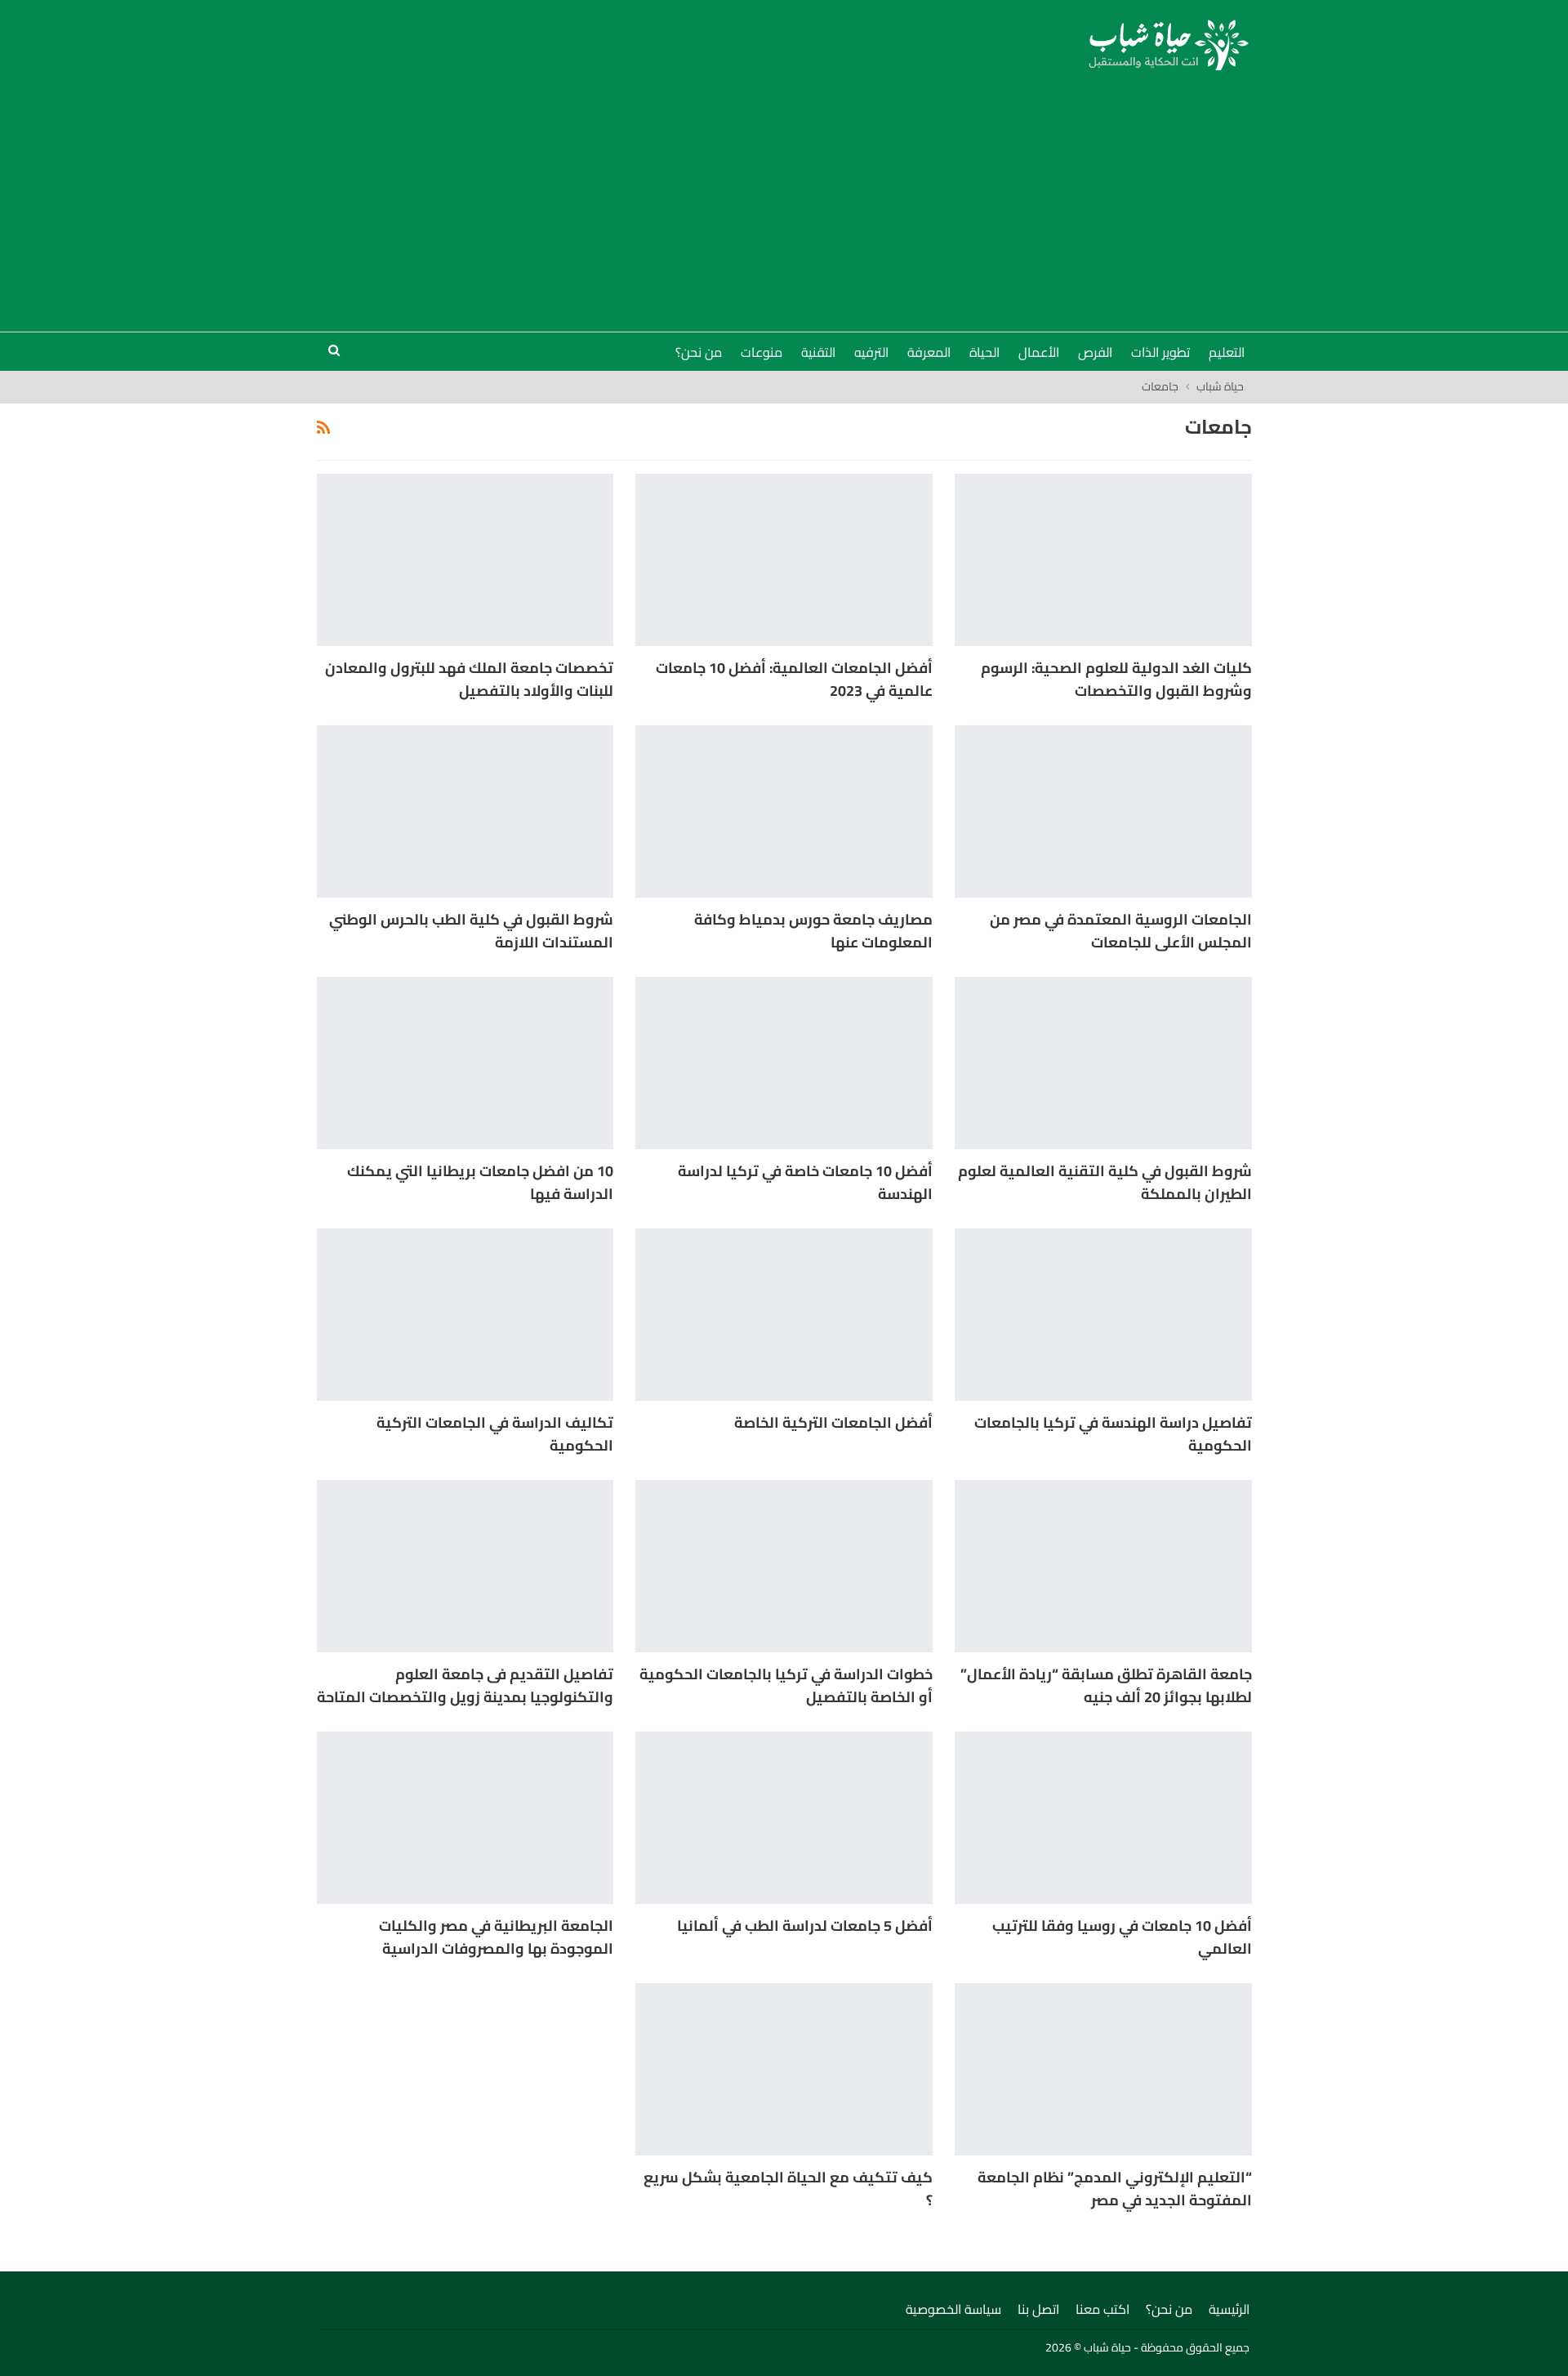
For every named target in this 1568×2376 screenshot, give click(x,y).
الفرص (1095, 352)
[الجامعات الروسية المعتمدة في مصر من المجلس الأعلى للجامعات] (1103, 811)
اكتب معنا (1102, 2309)
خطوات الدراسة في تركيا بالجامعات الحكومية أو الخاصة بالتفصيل (786, 1685)
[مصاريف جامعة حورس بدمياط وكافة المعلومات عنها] (784, 811)
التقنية (818, 352)
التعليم (1227, 352)
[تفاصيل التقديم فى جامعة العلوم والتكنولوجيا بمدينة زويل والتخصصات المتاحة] (465, 1566)
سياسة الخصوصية (953, 2309)
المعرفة (929, 352)
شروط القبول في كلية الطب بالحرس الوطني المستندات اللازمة (471, 931)
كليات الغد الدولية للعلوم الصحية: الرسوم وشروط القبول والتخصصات (1116, 679)
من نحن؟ (699, 352)
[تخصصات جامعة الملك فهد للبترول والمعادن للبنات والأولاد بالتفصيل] (465, 560)
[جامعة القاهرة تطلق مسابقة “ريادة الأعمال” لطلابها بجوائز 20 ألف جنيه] (1103, 1566)
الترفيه (871, 352)
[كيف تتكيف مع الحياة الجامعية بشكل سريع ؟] (784, 2069)
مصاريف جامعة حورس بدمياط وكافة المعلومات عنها (813, 931)
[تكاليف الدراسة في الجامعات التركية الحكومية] (465, 1315)
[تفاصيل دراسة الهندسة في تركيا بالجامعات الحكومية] (1103, 1315)
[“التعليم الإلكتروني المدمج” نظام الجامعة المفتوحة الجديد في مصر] (1103, 2069)
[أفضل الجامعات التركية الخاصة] (784, 1315)
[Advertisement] (784, 193)
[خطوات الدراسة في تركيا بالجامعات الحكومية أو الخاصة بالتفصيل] (784, 1566)
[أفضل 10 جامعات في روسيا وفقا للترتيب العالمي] (1103, 1818)
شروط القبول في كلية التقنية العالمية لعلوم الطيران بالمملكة (1105, 1182)
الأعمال (1039, 352)
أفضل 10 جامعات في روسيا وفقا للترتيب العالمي (1122, 1937)
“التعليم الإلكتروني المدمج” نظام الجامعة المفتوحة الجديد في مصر (1115, 2189)
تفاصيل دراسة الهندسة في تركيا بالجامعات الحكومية (1113, 1434)
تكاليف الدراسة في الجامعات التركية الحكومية (495, 1434)
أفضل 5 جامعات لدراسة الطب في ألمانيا (805, 1926)
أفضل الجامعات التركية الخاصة (833, 1422)
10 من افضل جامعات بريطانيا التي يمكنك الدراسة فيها (480, 1182)
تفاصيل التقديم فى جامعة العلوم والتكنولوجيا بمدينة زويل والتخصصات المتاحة (465, 1685)
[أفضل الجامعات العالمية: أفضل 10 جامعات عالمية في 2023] (784, 560)
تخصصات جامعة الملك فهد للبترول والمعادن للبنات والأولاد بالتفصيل (469, 679)
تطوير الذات (1160, 352)
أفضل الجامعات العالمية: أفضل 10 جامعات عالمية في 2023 (794, 679)
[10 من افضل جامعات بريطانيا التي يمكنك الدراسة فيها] (465, 1063)
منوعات (762, 352)
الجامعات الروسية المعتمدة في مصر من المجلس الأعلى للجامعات (1121, 931)
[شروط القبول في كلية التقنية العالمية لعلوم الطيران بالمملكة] (1103, 1063)
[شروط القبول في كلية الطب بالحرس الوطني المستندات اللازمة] (465, 811)
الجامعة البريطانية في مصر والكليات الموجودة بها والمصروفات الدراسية (496, 1937)
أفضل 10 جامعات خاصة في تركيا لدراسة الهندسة (805, 1182)
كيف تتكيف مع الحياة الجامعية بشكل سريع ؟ (788, 2189)
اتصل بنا (1038, 2309)
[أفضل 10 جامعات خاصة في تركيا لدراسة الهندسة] (784, 1063)
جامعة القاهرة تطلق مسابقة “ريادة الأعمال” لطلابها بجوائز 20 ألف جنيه (1106, 1685)
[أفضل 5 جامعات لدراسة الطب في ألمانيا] (784, 1818)
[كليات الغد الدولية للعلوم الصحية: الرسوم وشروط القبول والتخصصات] (1103, 560)
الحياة (984, 352)
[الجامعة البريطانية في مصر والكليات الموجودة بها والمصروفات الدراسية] (465, 1818)
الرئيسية (1229, 2309)
